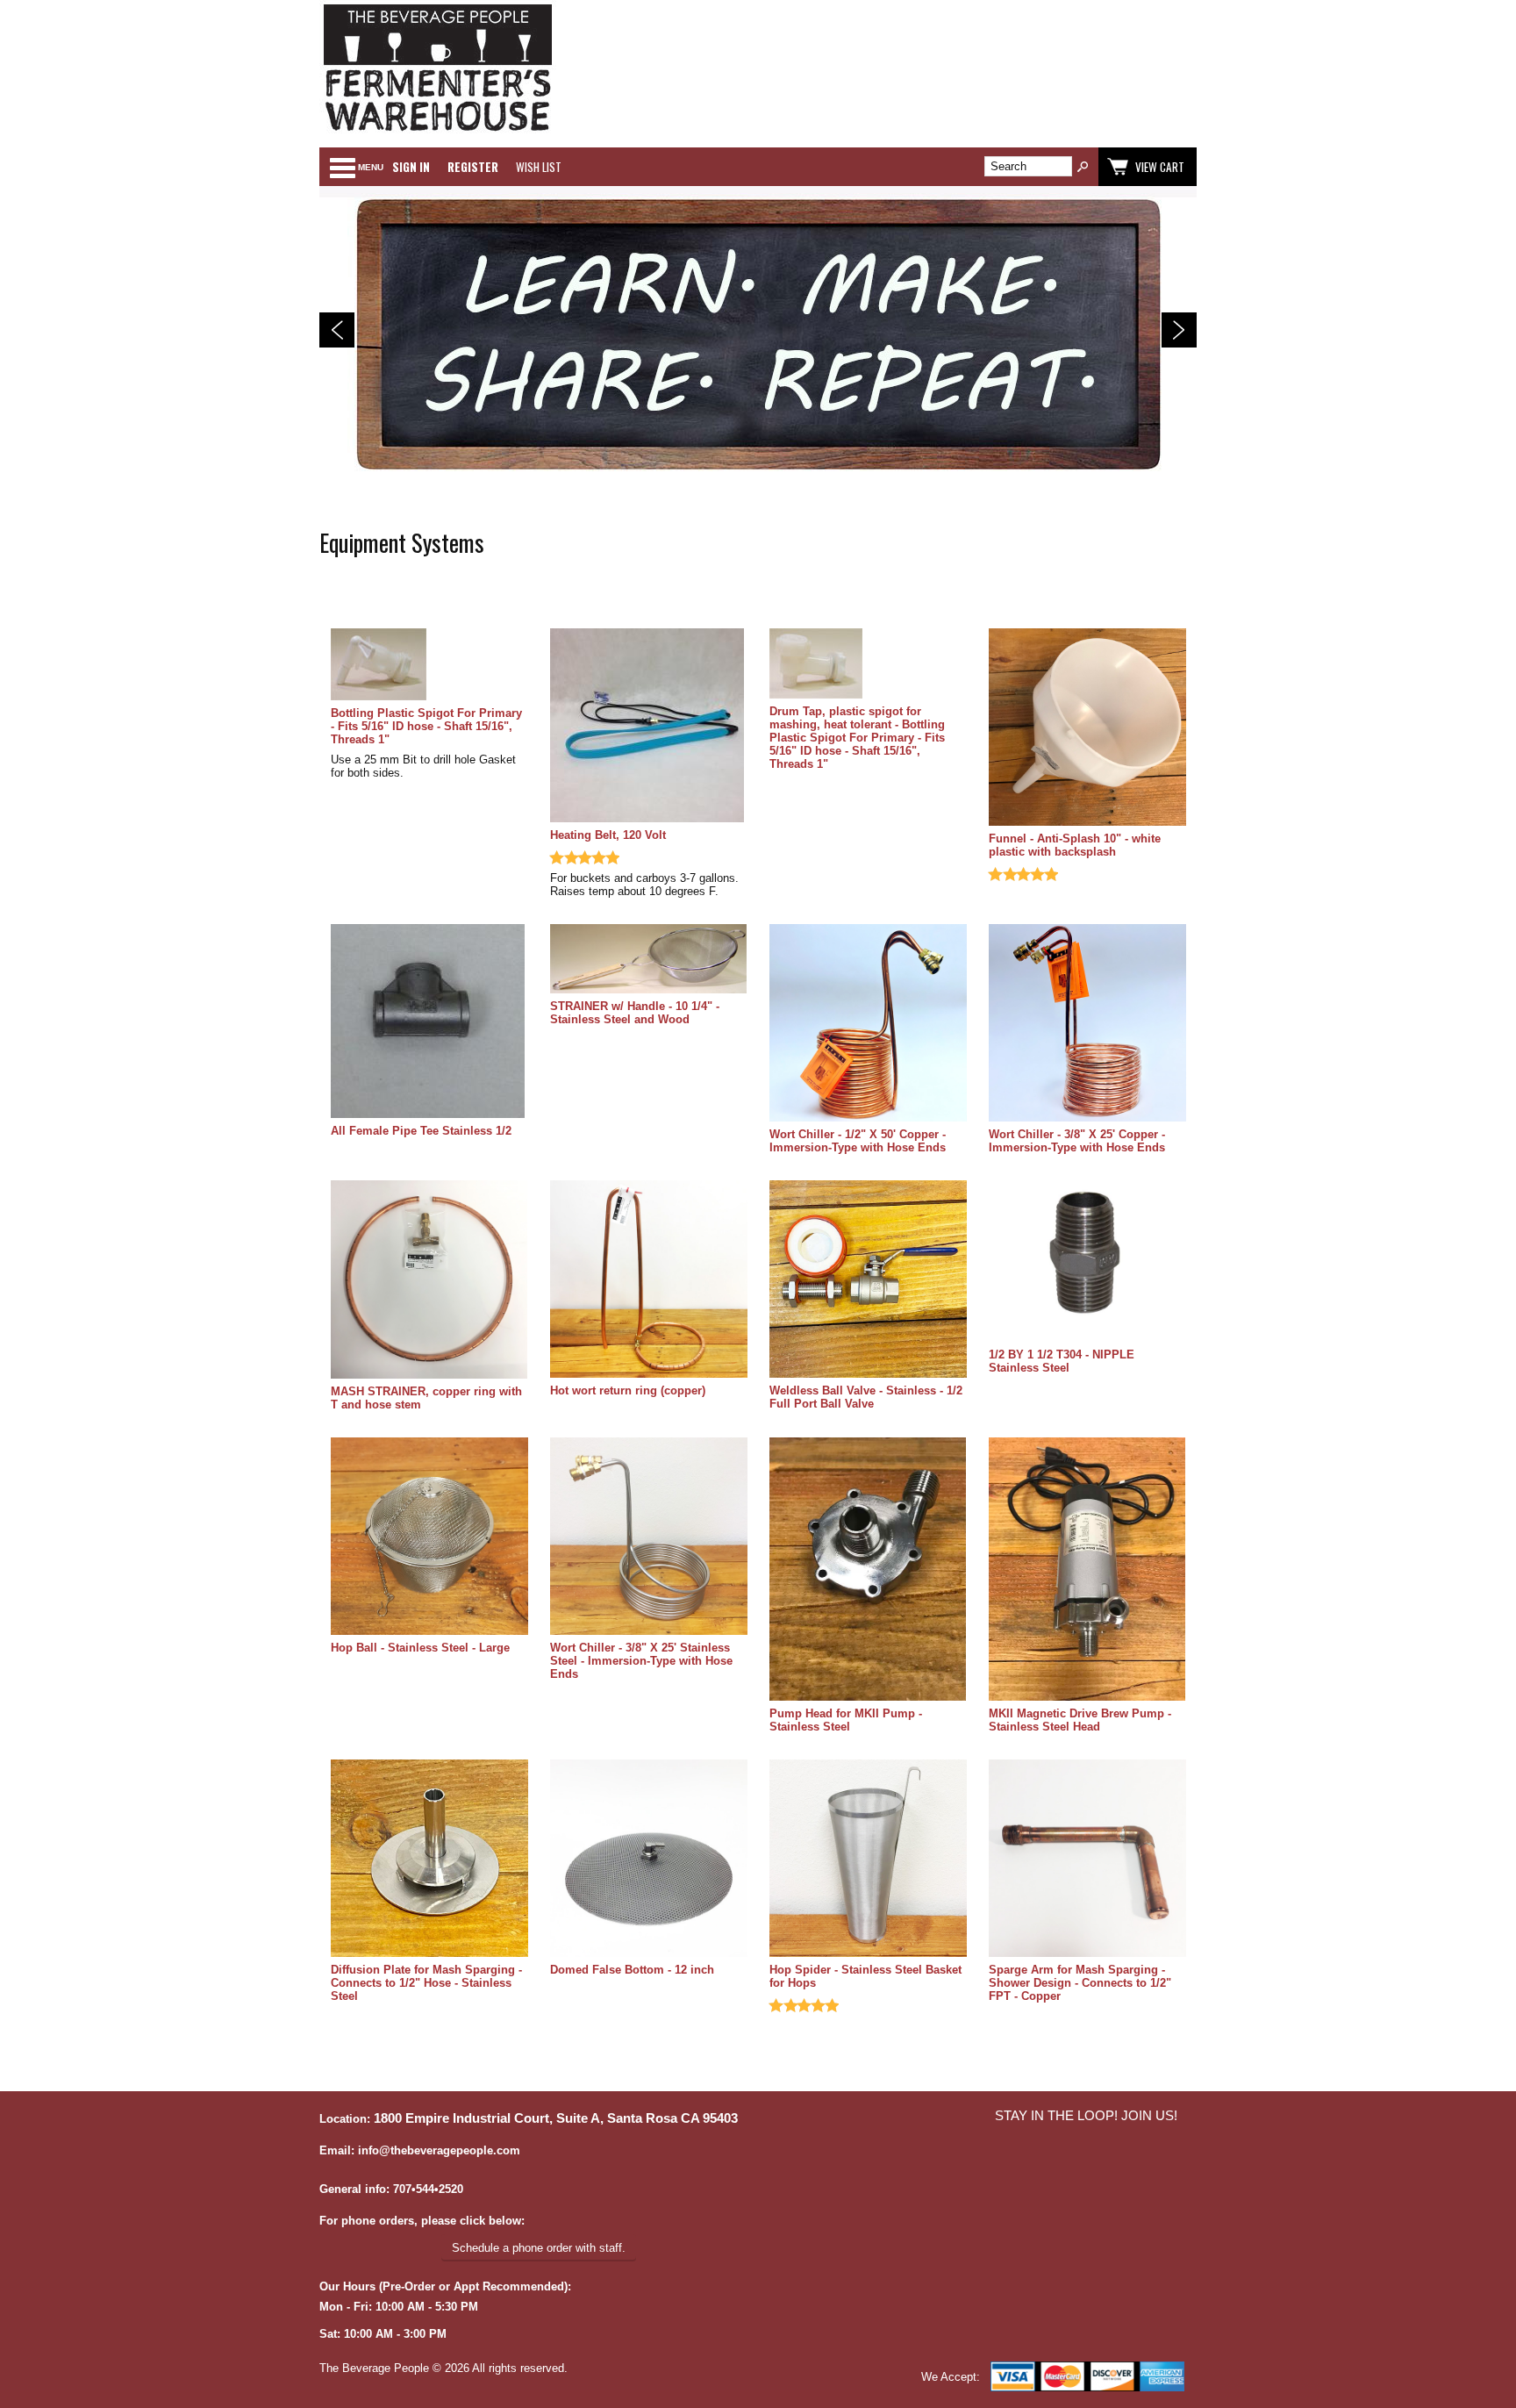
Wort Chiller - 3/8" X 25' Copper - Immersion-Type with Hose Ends (1077, 1141)
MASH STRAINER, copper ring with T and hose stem (426, 1398)
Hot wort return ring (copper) (628, 1390)
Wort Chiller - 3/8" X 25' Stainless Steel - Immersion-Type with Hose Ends (641, 1661)
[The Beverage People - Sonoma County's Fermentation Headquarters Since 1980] (438, 132)
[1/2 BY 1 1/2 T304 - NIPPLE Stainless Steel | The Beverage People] (1087, 1262)
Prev (337, 330)
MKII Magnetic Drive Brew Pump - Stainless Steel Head (1080, 1720)
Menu (371, 167)
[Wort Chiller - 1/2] (868, 1024)
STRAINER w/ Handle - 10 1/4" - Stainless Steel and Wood (635, 1013)
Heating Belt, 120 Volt (608, 835)
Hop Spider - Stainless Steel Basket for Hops (865, 1976)
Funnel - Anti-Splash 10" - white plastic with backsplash (1075, 845)
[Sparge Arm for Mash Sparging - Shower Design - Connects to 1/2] (1087, 1860)
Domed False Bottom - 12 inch (632, 1970)
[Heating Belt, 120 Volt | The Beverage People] (649, 727)
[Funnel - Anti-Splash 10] (1087, 728)
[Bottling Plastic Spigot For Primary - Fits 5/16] (429, 666)
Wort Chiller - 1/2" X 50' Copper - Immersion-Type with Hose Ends (858, 1141)
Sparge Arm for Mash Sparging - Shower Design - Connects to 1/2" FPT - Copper (1080, 1983)
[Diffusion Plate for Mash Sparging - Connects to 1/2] (429, 1860)
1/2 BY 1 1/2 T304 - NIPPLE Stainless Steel (1062, 1361)
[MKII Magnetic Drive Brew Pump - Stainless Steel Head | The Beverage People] (1087, 1570)
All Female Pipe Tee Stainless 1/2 (421, 1131)
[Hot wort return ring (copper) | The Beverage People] (649, 1280)
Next (1179, 330)
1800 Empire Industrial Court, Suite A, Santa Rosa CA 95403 (556, 2118)
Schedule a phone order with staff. (539, 2248)
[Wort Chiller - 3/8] (1087, 1024)
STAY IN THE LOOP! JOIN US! (1086, 2116)
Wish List (539, 167)
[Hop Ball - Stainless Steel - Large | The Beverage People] (429, 1537)
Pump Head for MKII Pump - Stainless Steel (846, 1720)
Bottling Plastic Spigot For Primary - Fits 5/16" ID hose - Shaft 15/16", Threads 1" (426, 726)
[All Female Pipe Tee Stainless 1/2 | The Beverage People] (429, 1022)
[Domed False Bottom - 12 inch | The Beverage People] (649, 1860)
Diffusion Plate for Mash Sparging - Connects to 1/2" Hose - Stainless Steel (426, 1983)
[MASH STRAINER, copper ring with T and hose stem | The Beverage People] (429, 1280)
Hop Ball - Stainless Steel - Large (420, 1648)
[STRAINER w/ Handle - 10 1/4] (649, 960)
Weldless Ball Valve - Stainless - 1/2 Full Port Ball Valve (866, 1397)
